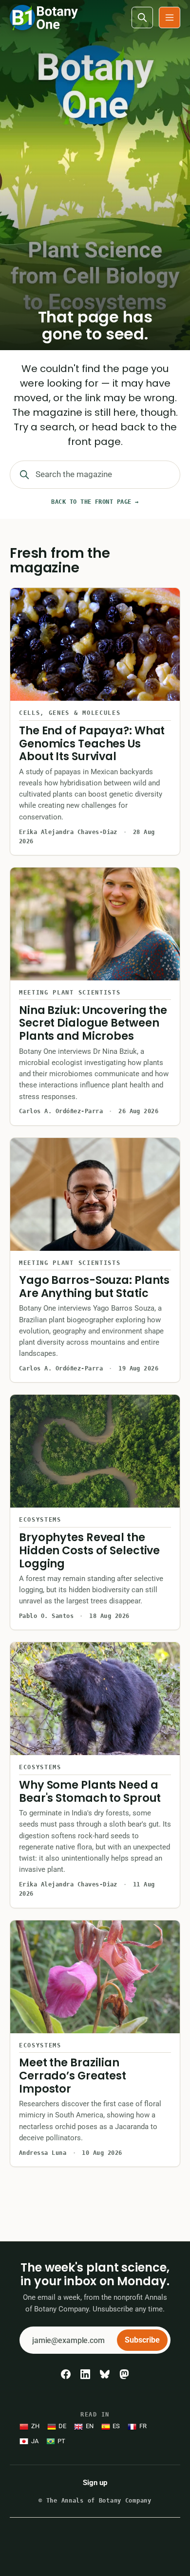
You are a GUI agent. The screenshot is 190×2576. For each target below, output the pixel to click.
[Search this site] (142, 18)
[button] (170, 18)
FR (143, 2426)
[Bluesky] (105, 2374)
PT (61, 2441)
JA (35, 2441)
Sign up (95, 2483)
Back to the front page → (95, 502)
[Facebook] (66, 2374)
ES (116, 2426)
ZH (35, 2426)
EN (90, 2426)
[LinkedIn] (85, 2374)
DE (62, 2426)
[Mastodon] (124, 2374)
